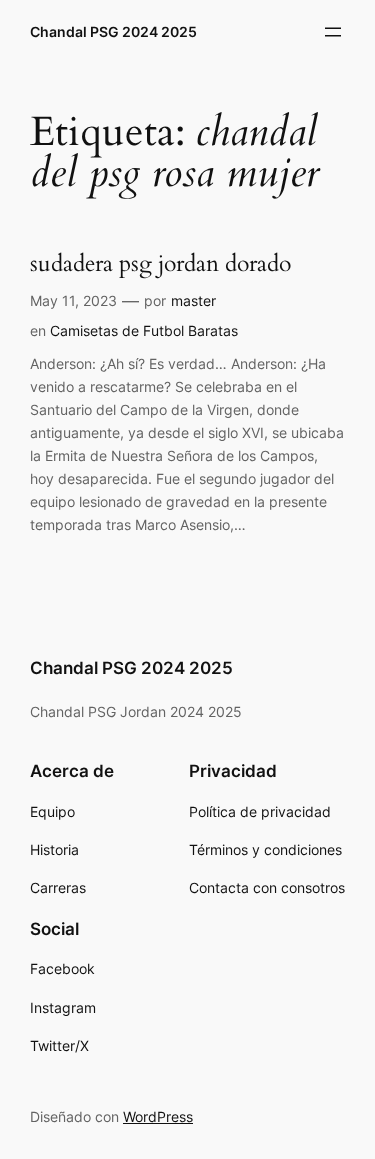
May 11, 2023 (73, 300)
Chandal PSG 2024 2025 (113, 31)
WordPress (158, 1116)
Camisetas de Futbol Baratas (144, 330)
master (193, 300)
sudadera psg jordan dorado (160, 264)
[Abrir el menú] (333, 32)
